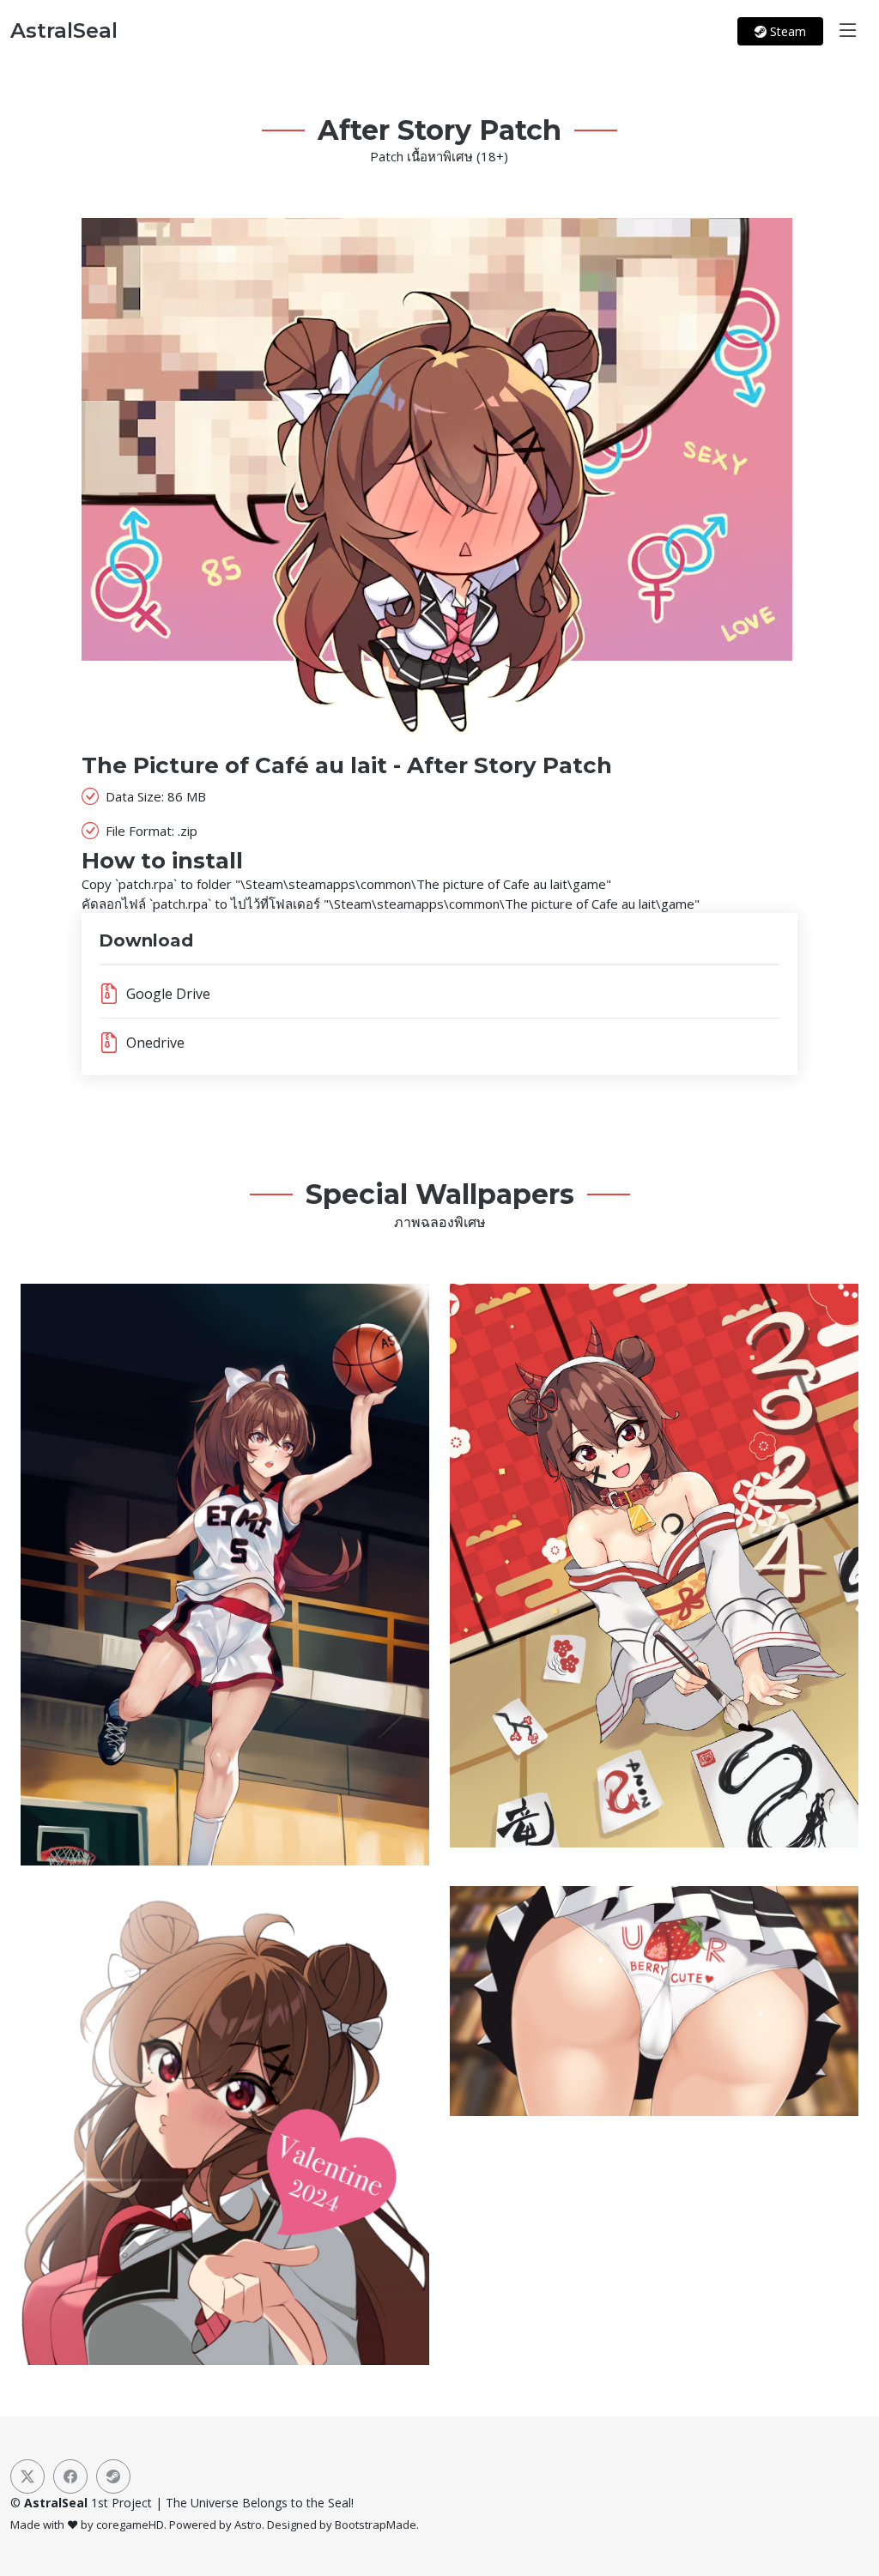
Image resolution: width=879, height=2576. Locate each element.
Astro (248, 2525)
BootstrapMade (376, 2525)
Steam (786, 31)
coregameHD (130, 2525)
